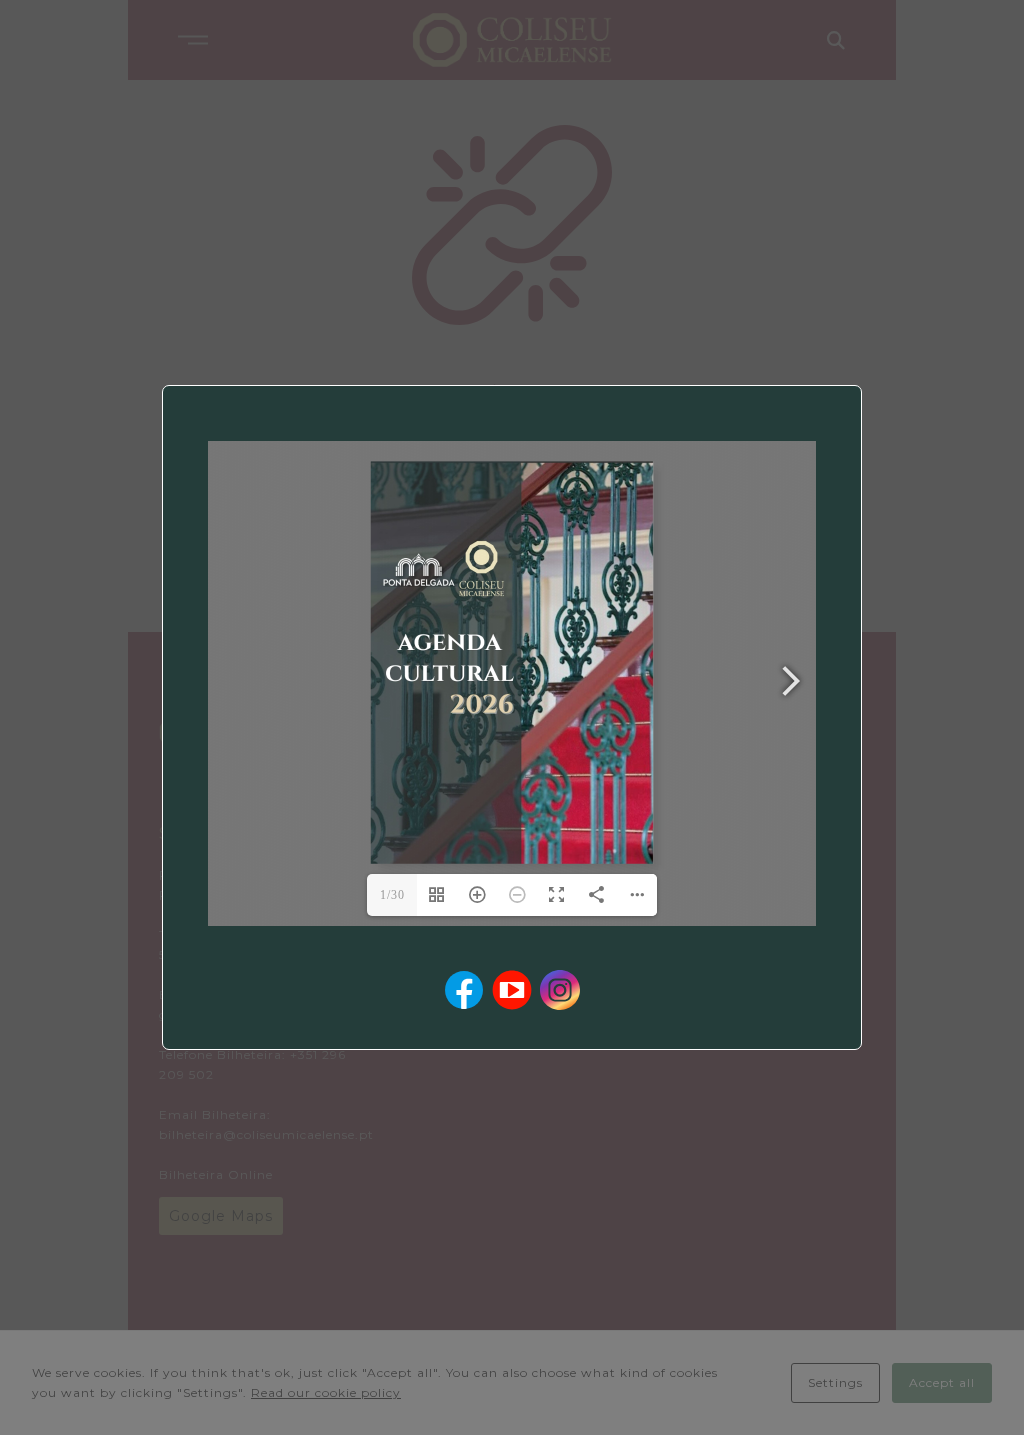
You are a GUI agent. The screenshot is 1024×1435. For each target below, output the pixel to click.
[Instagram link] (560, 990)
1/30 (392, 895)
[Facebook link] (464, 990)
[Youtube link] (512, 990)
